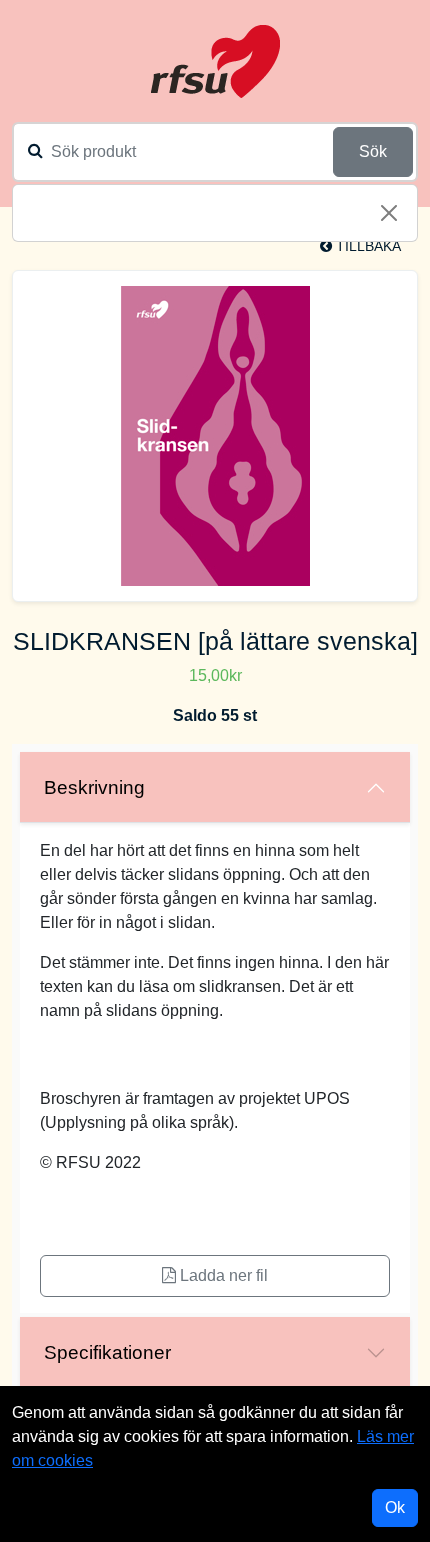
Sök (373, 151)
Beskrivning (94, 787)
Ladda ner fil (222, 1275)
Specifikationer (107, 1352)
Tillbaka (366, 246)
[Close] (389, 213)
